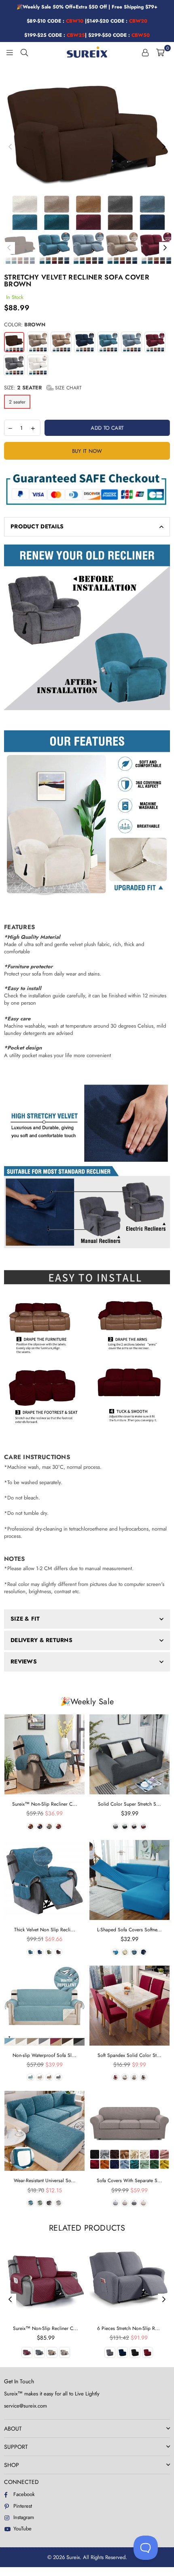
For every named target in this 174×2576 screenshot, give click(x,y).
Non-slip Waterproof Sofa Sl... (45, 2055)
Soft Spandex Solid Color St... (129, 2055)
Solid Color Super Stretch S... (129, 1804)
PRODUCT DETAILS (37, 526)
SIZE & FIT (25, 1619)
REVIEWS (24, 1661)
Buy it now (87, 451)
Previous (10, 147)
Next (164, 147)
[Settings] (145, 52)
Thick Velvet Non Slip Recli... (45, 1930)
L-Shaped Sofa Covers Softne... (129, 1930)
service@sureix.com (25, 2406)
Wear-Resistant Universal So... (45, 2181)
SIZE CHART (68, 388)
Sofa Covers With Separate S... (129, 2181)
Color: (25, 325)
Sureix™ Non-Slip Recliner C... (45, 1804)
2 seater (17, 402)
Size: (43, 388)
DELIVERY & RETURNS (41, 1640)
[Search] (24, 52)
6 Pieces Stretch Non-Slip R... (128, 2328)
